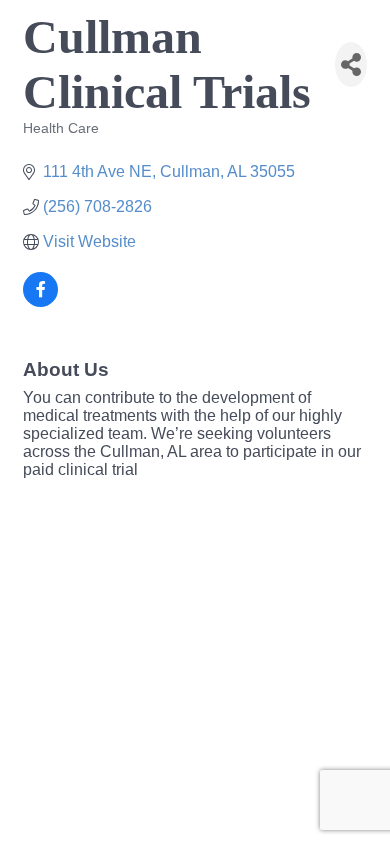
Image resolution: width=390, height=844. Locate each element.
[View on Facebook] (40, 301)
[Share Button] (351, 64)
